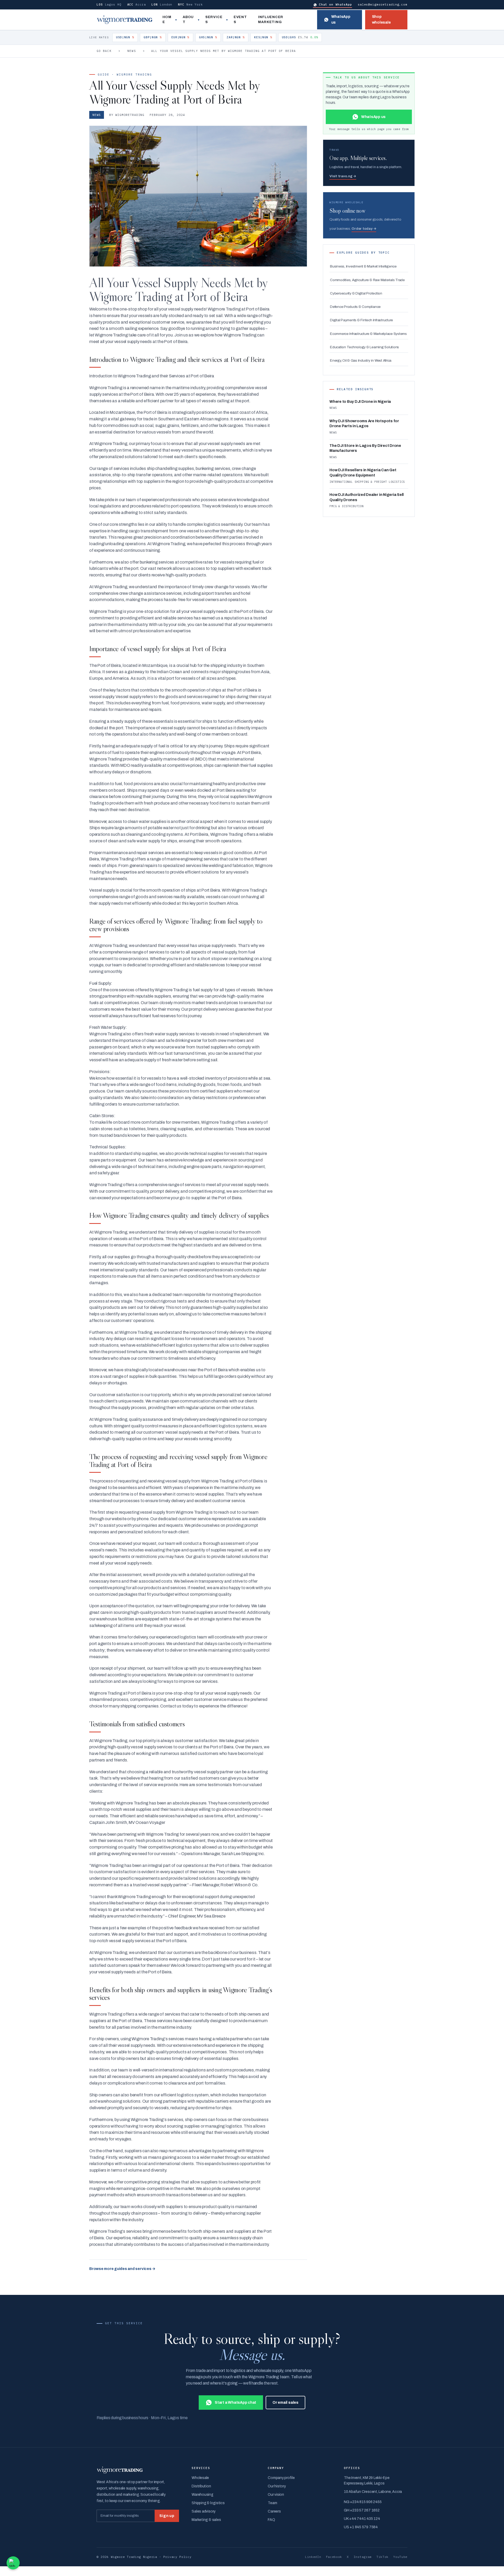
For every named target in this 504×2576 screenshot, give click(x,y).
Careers (274, 2511)
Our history (277, 2486)
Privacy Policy (177, 2557)
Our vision (276, 2495)
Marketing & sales (206, 2520)
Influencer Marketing (271, 20)
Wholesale (200, 2478)
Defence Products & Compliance (355, 307)
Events (240, 20)
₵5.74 (300, 37)
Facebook (334, 2557)
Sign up (167, 2516)
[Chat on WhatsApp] (13, 2563)
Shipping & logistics (208, 2503)
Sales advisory (204, 2511)
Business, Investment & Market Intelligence (363, 266)
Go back (104, 51)
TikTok (382, 2557)
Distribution (201, 2486)
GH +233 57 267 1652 (362, 2510)
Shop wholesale (381, 20)
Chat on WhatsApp (335, 4)
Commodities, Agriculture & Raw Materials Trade (367, 280)
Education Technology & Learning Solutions (364, 347)
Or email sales (285, 2403)
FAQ (271, 2520)
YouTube (400, 2557)
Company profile (281, 2478)
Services (214, 20)
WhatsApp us (341, 20)
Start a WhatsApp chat (235, 2403)
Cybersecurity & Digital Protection (356, 293)
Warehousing (202, 2495)
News (132, 51)
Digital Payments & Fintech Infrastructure (361, 320)
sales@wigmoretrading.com (383, 4)
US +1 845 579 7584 (361, 2527)
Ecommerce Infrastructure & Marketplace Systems (368, 334)
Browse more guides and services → (122, 2269)
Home (167, 20)
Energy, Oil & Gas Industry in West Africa (361, 360)
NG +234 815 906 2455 (363, 2502)
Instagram (363, 2557)
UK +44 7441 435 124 (362, 2519)
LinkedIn (313, 2557)
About (188, 20)
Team (272, 2503)
